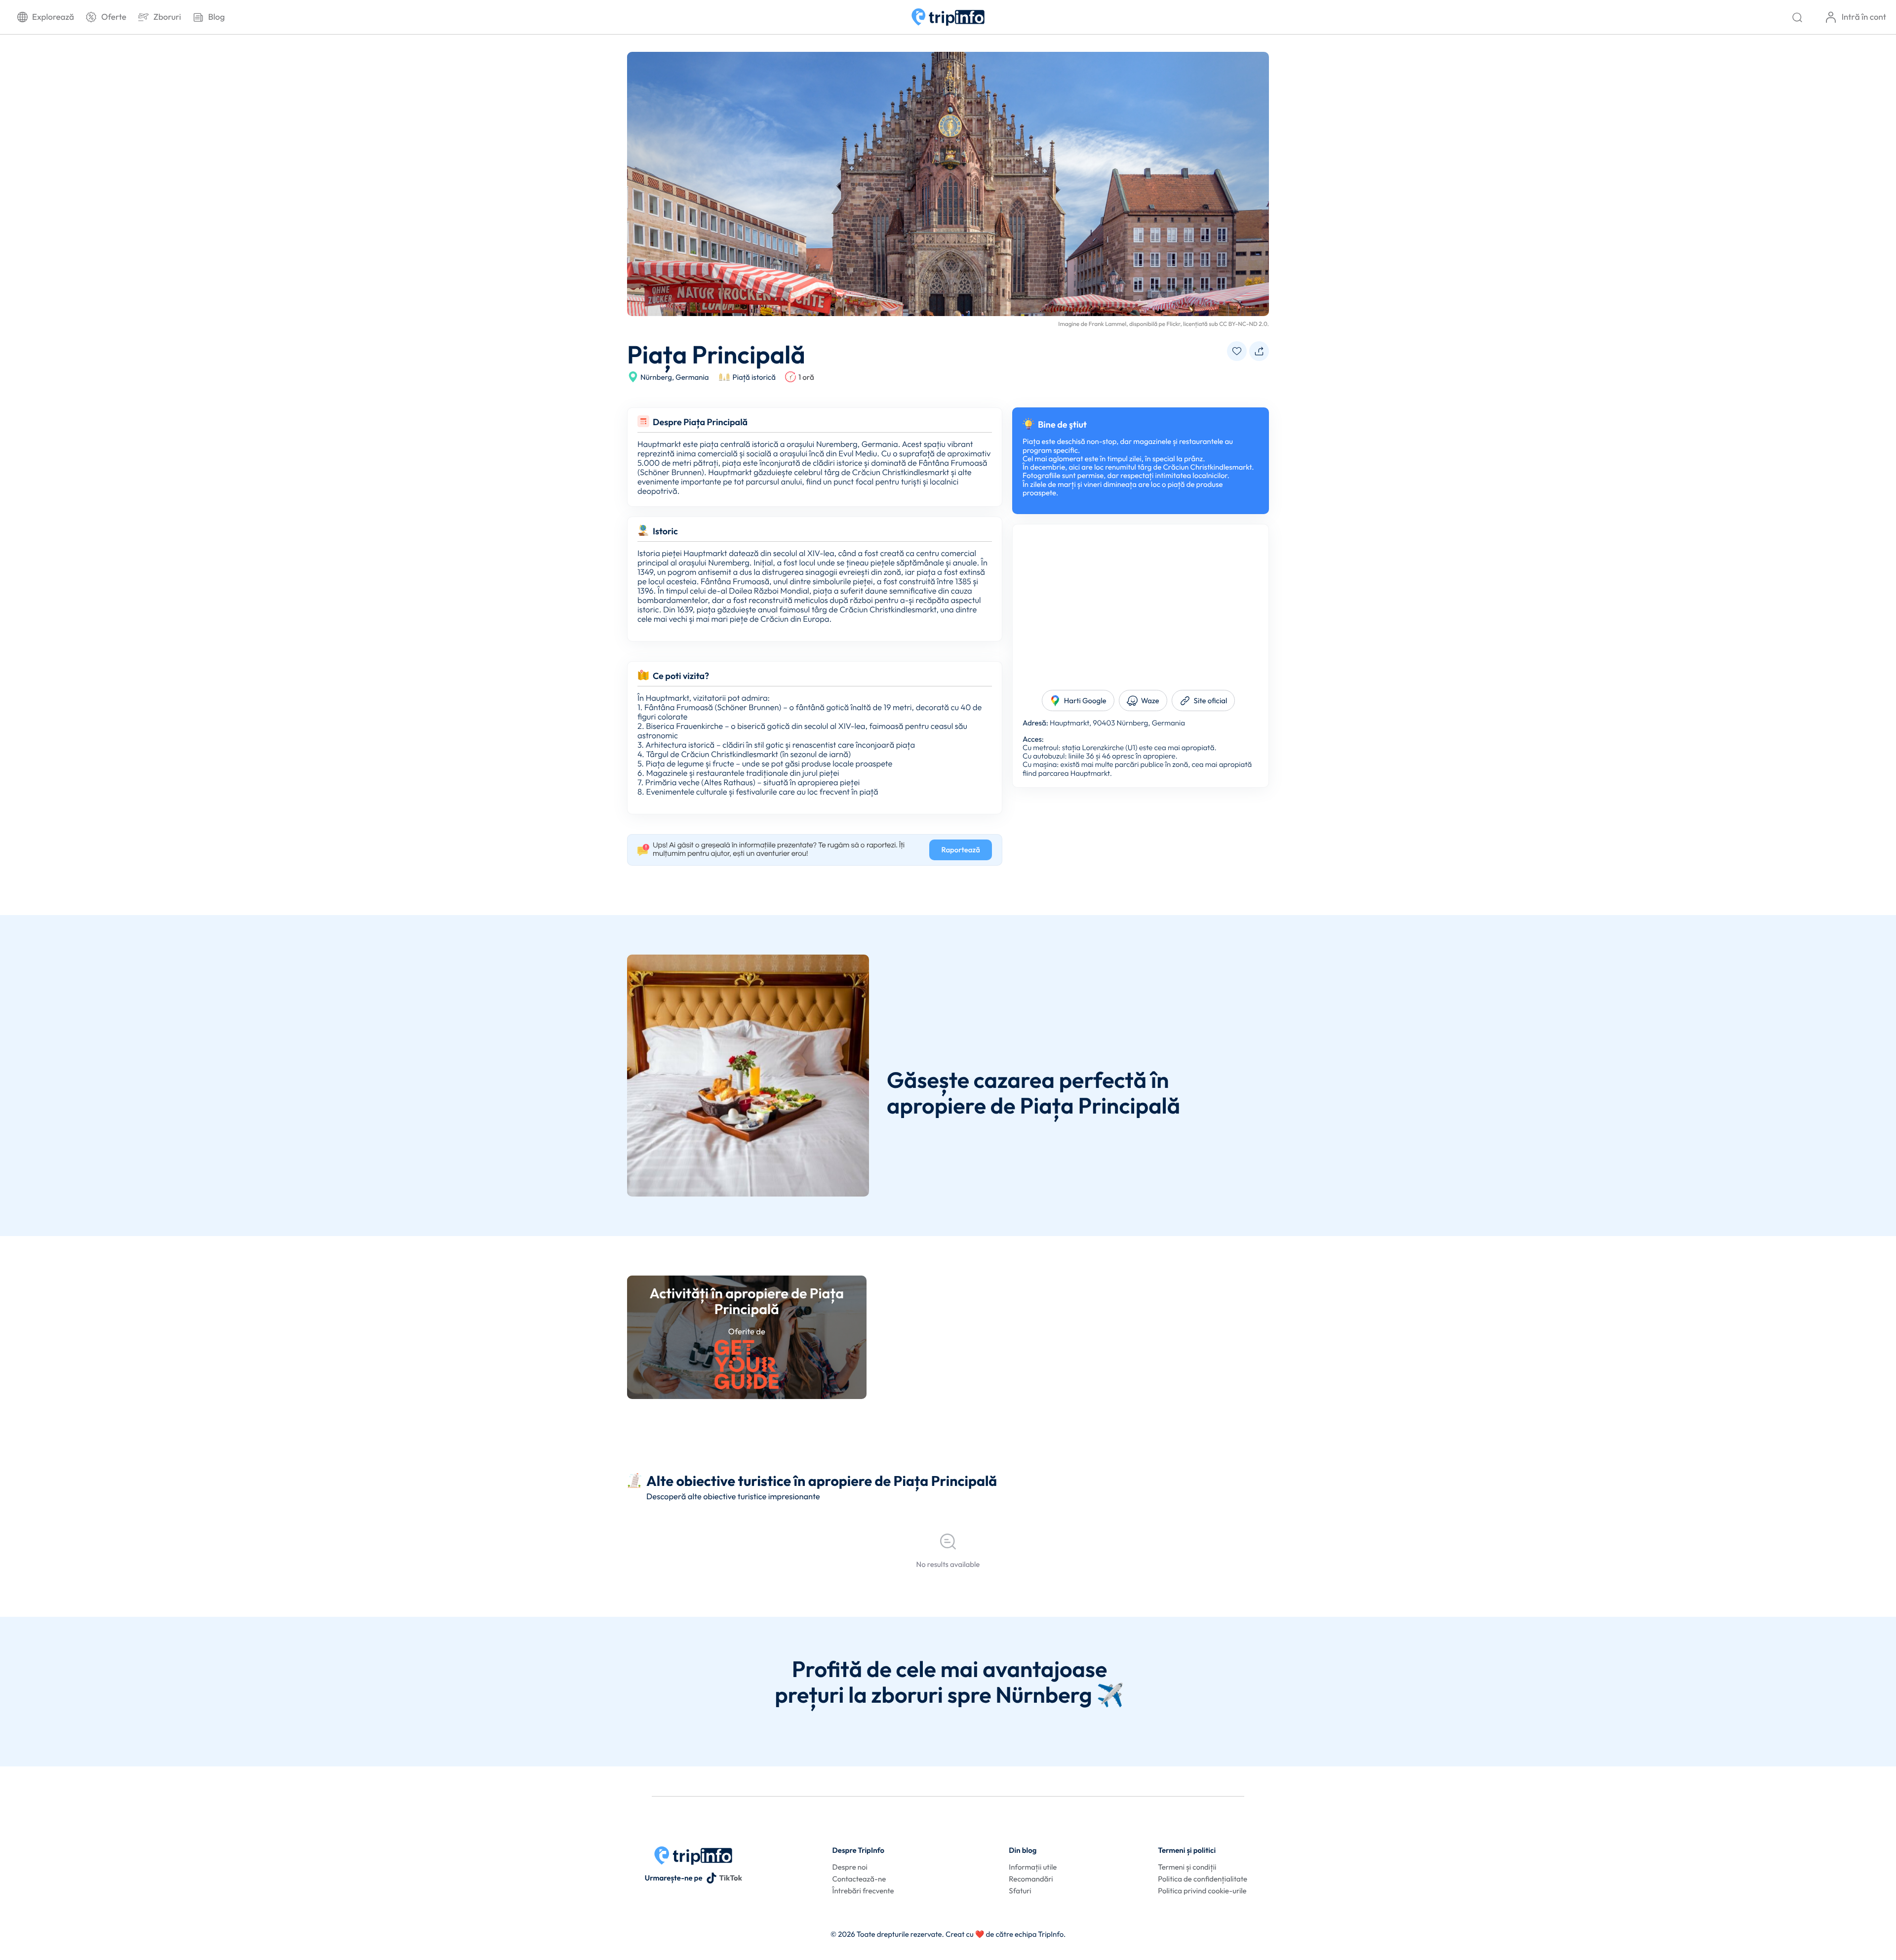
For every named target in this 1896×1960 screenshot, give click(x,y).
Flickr (1174, 324)
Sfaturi (1020, 1891)
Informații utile (1033, 1867)
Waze (1150, 700)
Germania (692, 377)
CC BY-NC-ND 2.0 (1243, 324)
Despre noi (850, 1867)
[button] (1237, 351)
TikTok (731, 1878)
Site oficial (1211, 700)
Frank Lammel (1107, 324)
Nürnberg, (657, 377)
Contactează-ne (859, 1879)
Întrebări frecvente (863, 1891)
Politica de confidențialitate (1203, 1879)
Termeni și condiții (1187, 1867)
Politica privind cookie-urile (1202, 1891)
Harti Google (1085, 700)
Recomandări (1031, 1879)
